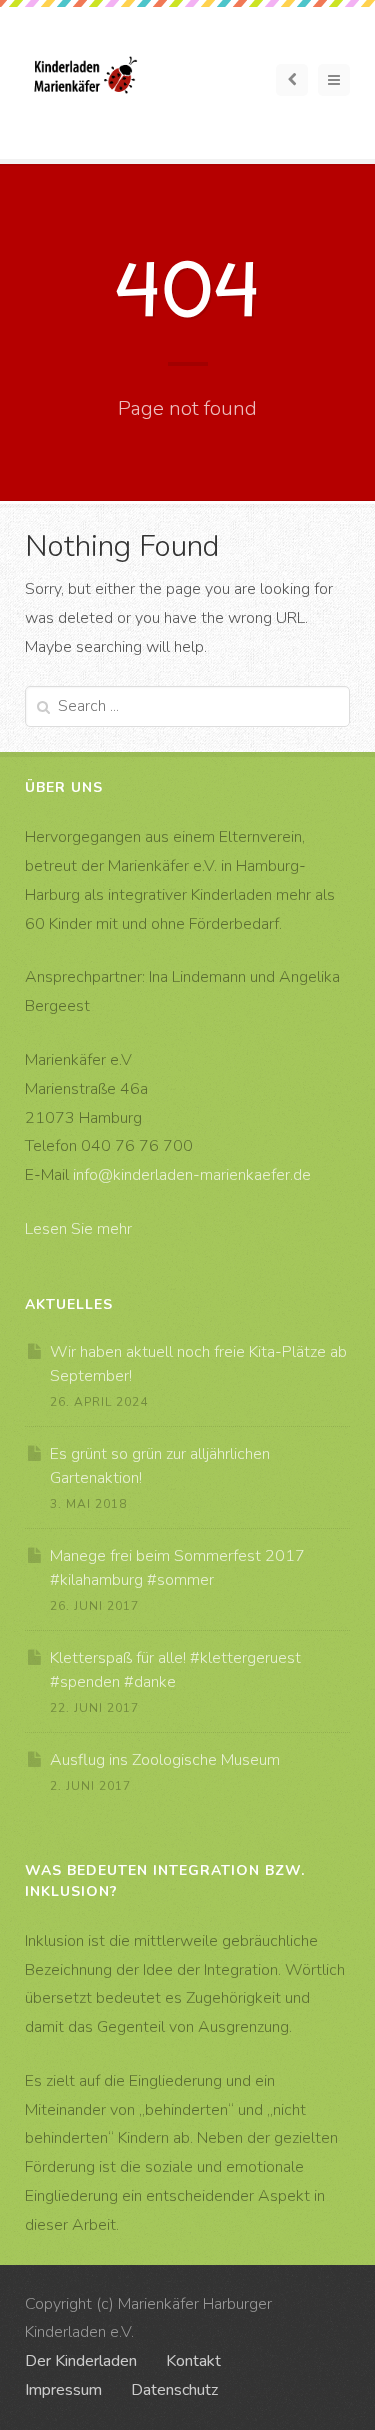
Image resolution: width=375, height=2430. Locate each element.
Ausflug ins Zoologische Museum (165, 1760)
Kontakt (193, 2361)
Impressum (63, 2390)
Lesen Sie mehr (78, 1229)
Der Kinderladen (81, 2361)
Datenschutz (174, 2390)
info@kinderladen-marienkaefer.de (192, 1175)
